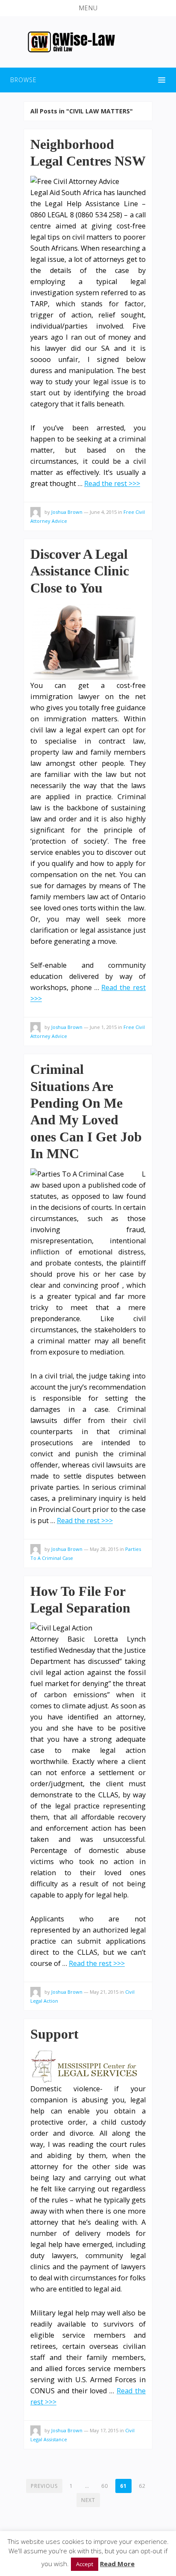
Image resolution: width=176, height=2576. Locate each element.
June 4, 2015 (103, 512)
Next (88, 2500)
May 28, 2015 (104, 1549)
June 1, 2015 (103, 1027)
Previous (44, 2486)
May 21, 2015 (104, 1992)
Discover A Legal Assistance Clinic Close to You (80, 571)
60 (105, 2486)
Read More (117, 2564)
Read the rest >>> (112, 483)
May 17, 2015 (104, 2430)
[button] (88, 8)
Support (54, 2034)
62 (142, 2486)
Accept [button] (85, 2564)
